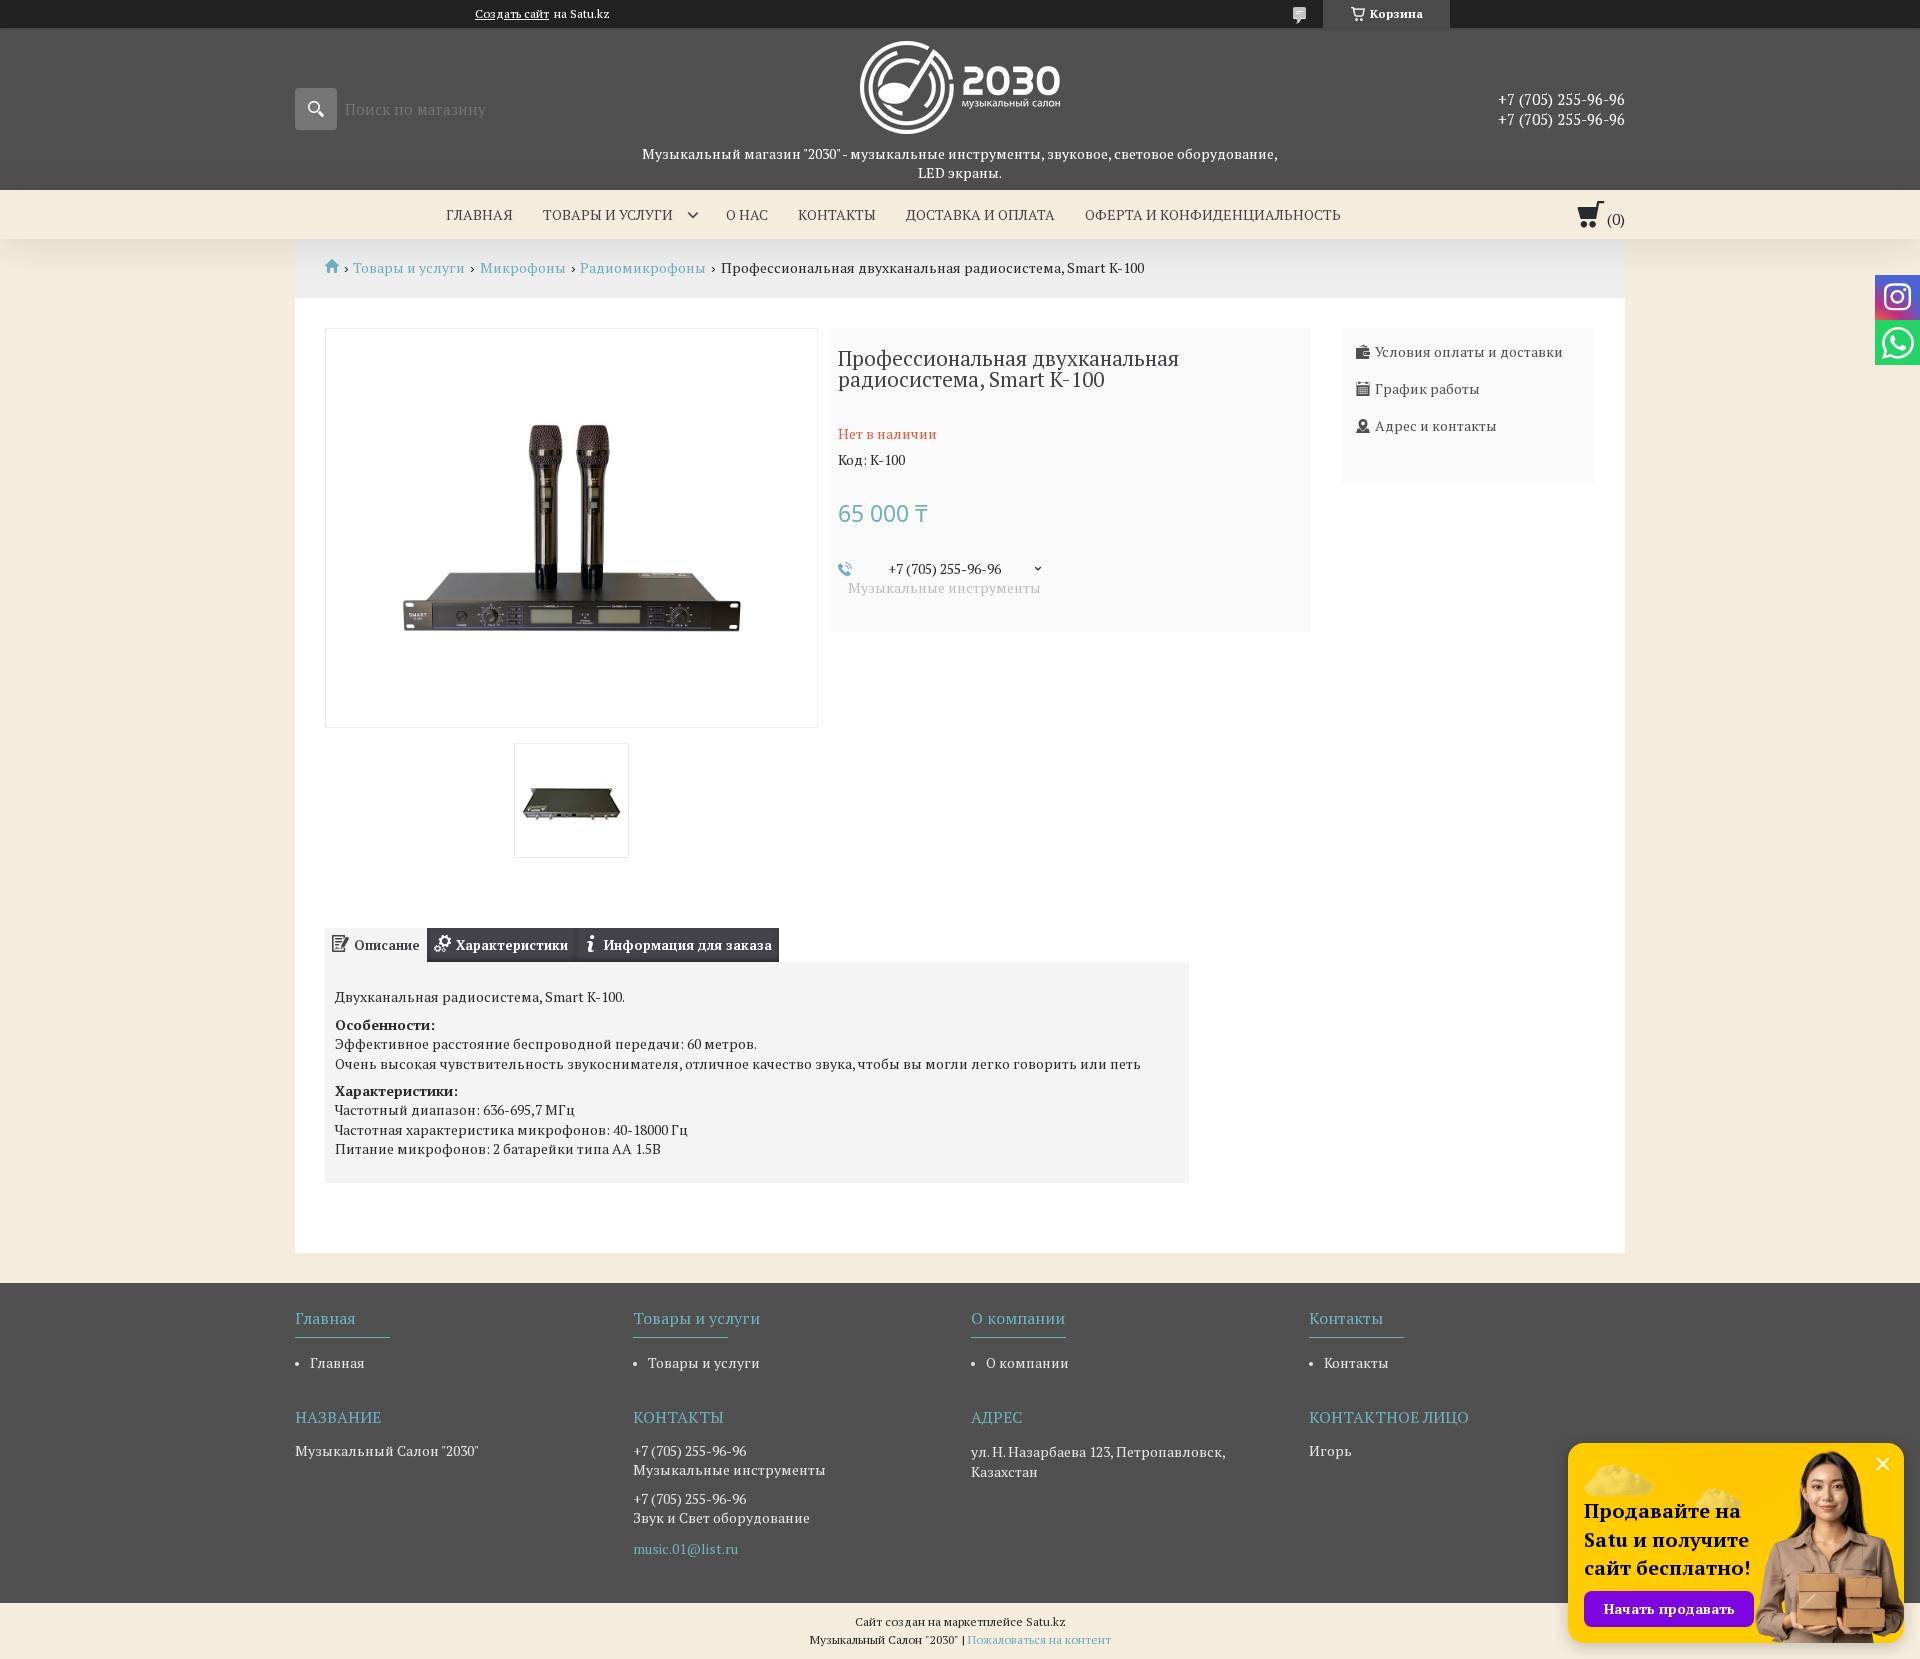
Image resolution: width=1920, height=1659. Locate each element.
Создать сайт (512, 14)
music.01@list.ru (685, 1549)
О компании (1027, 1362)
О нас (747, 214)
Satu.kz (1046, 1621)
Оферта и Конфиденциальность (1213, 214)
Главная (479, 214)
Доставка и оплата (980, 214)
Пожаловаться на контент (1039, 1639)
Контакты (837, 214)
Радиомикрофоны (643, 268)
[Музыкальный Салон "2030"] (960, 86)
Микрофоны (523, 268)
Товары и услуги (608, 214)
